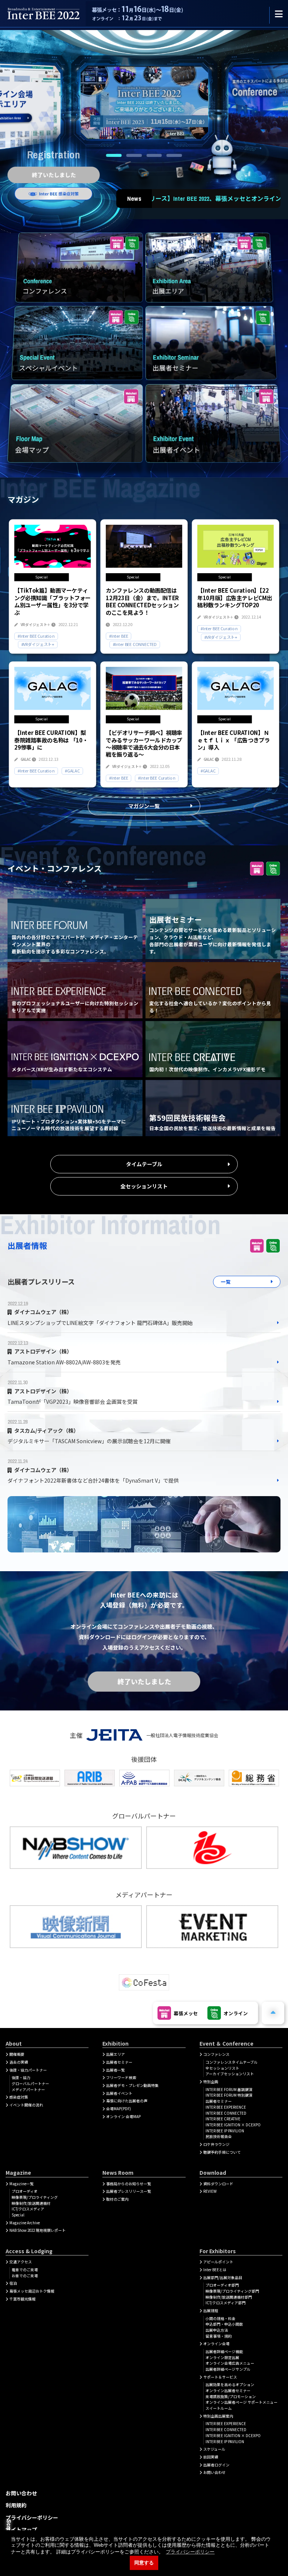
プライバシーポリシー (32, 2517)
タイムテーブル (144, 1164)
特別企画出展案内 (218, 2416)
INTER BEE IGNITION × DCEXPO (233, 2125)
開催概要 (17, 2054)
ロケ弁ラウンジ (216, 2144)
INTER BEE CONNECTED (226, 2113)
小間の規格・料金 (220, 2319)
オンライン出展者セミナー (228, 2391)
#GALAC (72, 771)
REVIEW (210, 2191)
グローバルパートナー (30, 2084)
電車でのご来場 (25, 2270)
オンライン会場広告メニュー (230, 2363)
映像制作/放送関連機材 (31, 2203)
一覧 (226, 1282)
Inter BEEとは (215, 2270)
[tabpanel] (144, 103)
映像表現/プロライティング (35, 2197)
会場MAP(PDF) (118, 2109)
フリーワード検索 (121, 2078)
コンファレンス (216, 2054)
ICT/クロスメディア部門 (226, 2303)
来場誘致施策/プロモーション (231, 2397)
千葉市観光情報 (22, 2299)
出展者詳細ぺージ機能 (224, 2352)
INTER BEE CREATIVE (223, 2119)
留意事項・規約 (219, 2336)
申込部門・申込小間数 (224, 2324)
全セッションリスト (144, 1186)
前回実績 (211, 2457)
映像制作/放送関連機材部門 (229, 2297)
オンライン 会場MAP (123, 2117)
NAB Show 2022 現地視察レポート (37, 2230)
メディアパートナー (28, 2090)
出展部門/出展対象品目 (223, 2278)
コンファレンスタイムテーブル (232, 2062)
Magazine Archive (25, 2223)
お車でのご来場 (25, 2276)
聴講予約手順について (222, 2152)
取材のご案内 (117, 2199)
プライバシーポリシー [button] (190, 2552)
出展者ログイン (216, 2465)
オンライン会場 (216, 2344)
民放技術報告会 (219, 2136)
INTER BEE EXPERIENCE (226, 2107)
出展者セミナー (119, 2062)
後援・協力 (21, 2078)
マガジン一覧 (144, 806)
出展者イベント (119, 2093)
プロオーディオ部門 (222, 2285)
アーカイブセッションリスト (230, 2074)
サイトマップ (21, 2529)
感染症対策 (19, 2097)
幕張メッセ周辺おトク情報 (32, 2291)
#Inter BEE (118, 636)
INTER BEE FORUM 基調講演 (229, 2090)
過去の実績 (19, 2062)
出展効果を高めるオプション (230, 2385)
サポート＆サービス (220, 2377)
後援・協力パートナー (28, 2070)
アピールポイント (218, 2262)
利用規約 (16, 2505)
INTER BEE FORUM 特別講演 (229, 2095)
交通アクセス (21, 2262)
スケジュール (214, 2449)
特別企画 (211, 2082)
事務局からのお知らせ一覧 (129, 2184)
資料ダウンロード (218, 2184)
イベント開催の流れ (26, 2105)
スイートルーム (219, 2408)
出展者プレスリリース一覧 (129, 2191)
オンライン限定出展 (222, 2358)
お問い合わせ (214, 2472)
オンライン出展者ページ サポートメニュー (241, 2402)
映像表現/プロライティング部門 (232, 2291)
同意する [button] (144, 2563)
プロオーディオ (25, 2191)
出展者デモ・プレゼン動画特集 (132, 2085)
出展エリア (115, 2054)
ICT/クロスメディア (28, 2209)
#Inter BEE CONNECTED (134, 644)
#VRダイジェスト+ (38, 644)
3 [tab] (154, 155)
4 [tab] (174, 155)
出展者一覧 (115, 2070)
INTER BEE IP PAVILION (225, 2131)
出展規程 (211, 2311)
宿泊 (13, 2283)
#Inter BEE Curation (36, 636)
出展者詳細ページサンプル (228, 2369)
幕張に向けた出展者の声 (127, 2101)
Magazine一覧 (22, 2184)
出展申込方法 (217, 2330)
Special (18, 2215)
